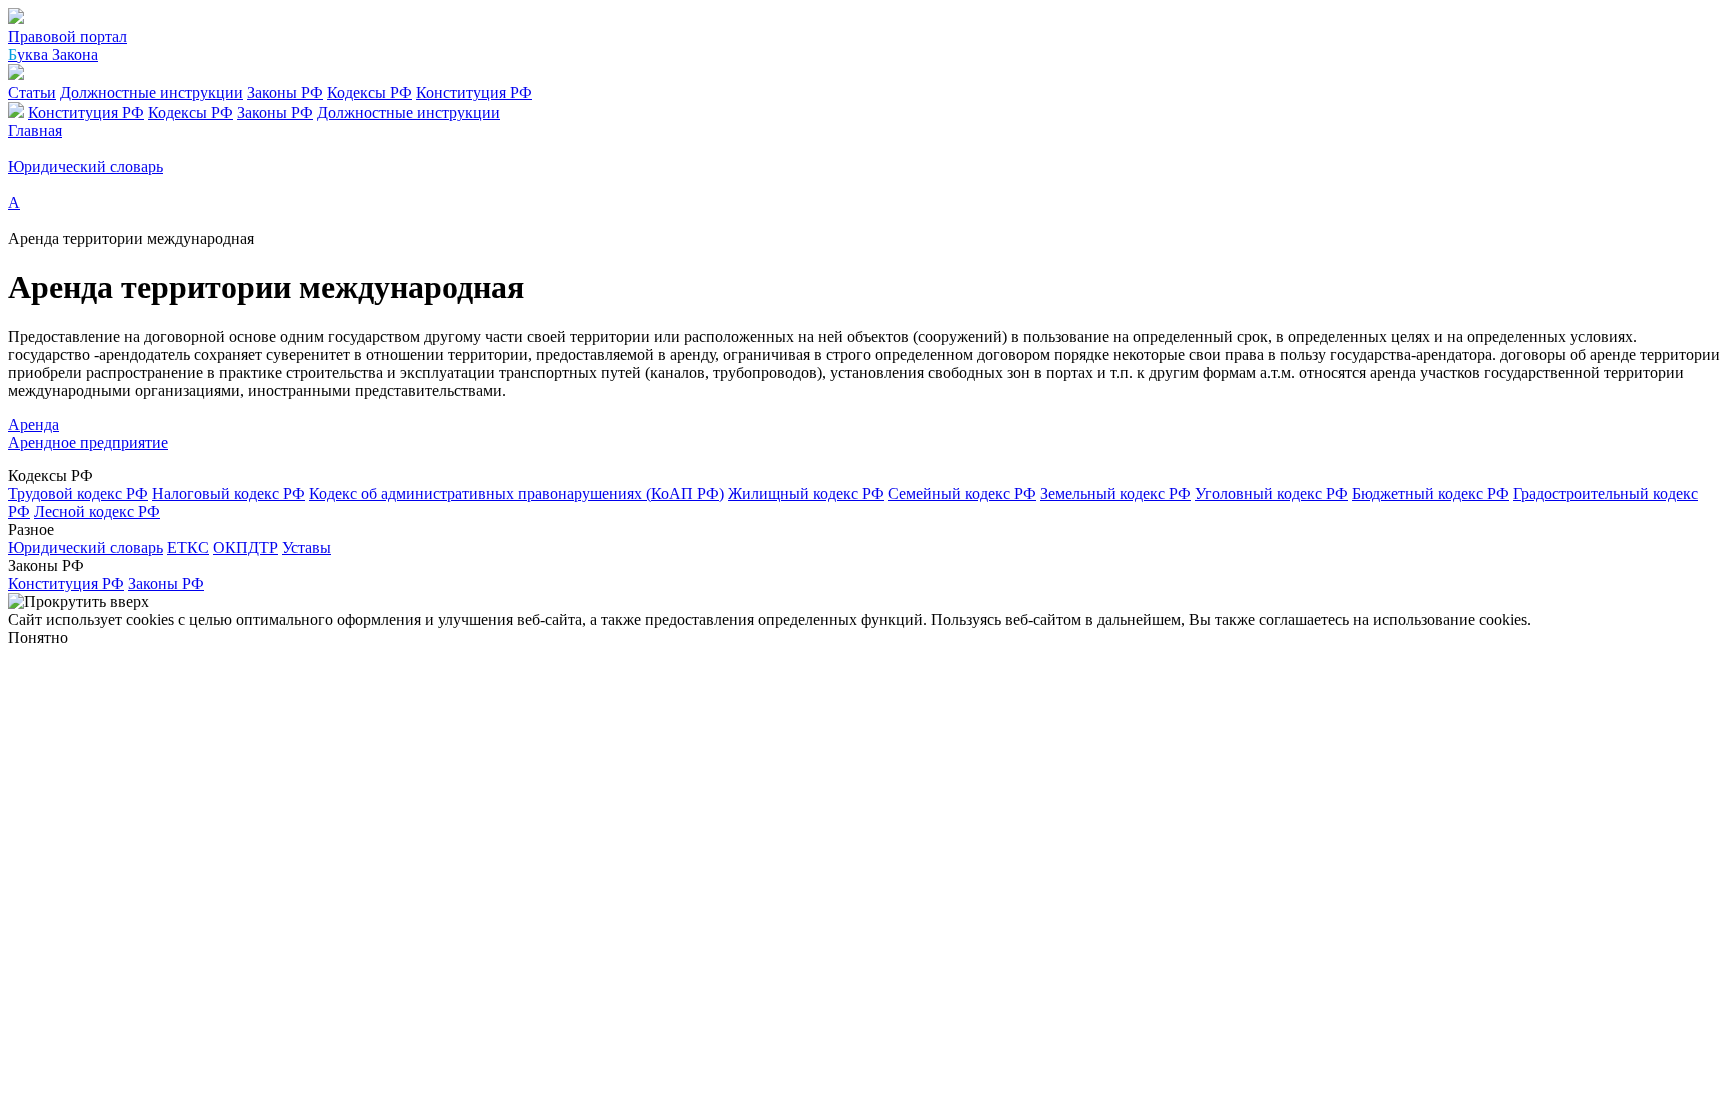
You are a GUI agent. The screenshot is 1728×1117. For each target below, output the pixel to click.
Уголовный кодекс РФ (1271, 493)
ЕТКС (188, 547)
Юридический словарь (85, 547)
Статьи (32, 92)
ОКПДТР (245, 547)
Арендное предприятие (88, 442)
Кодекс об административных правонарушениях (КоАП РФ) (516, 493)
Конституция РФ (474, 92)
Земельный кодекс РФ (1115, 493)
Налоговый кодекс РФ (228, 493)
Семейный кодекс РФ (962, 493)
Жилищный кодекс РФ (806, 493)
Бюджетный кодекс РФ (1430, 493)
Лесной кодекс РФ (97, 511)
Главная (35, 130)
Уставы (306, 547)
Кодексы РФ (369, 92)
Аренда (33, 424)
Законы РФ (285, 92)
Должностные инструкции (151, 92)
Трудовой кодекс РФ (78, 493)
